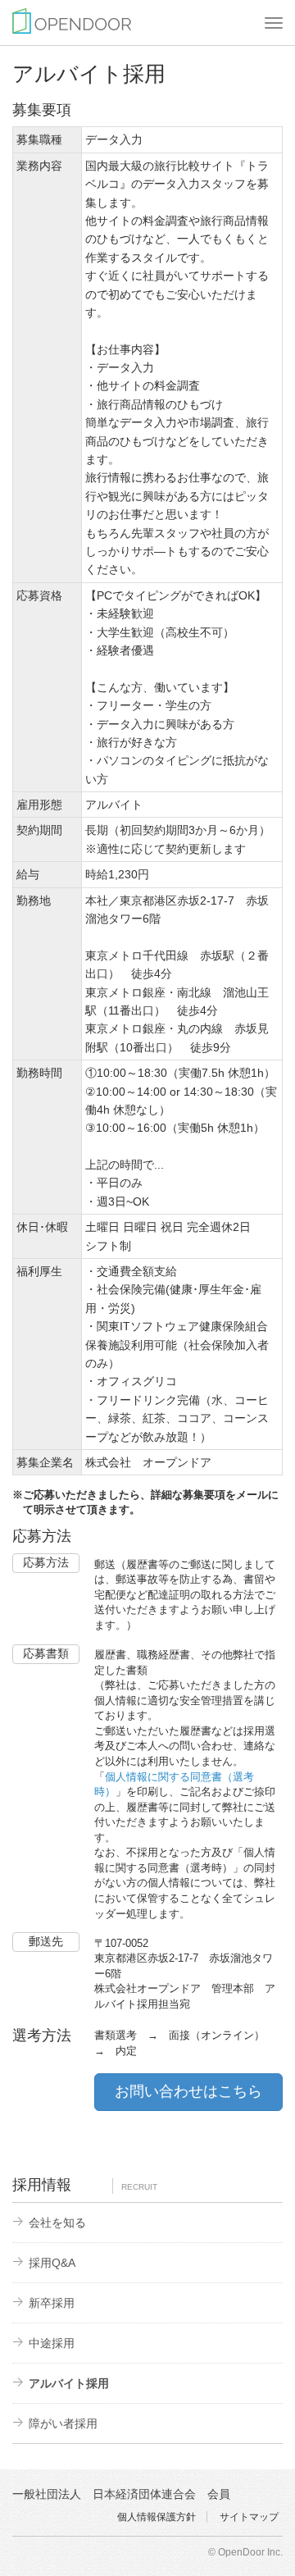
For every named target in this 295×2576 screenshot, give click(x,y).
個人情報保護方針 (157, 2517)
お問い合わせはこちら (188, 2091)
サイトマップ (249, 2517)
